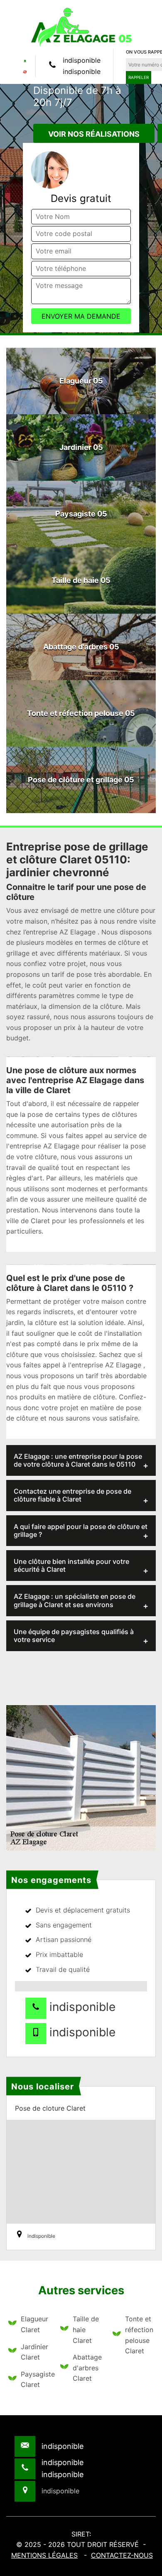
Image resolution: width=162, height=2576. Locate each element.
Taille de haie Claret (86, 2329)
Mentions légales (44, 2555)
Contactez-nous (122, 2555)
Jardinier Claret (34, 2352)
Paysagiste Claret (35, 2379)
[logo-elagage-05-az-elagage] (81, 27)
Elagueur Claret (34, 2324)
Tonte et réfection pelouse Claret (139, 2335)
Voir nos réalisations (94, 134)
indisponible (82, 60)
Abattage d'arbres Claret (87, 2368)
